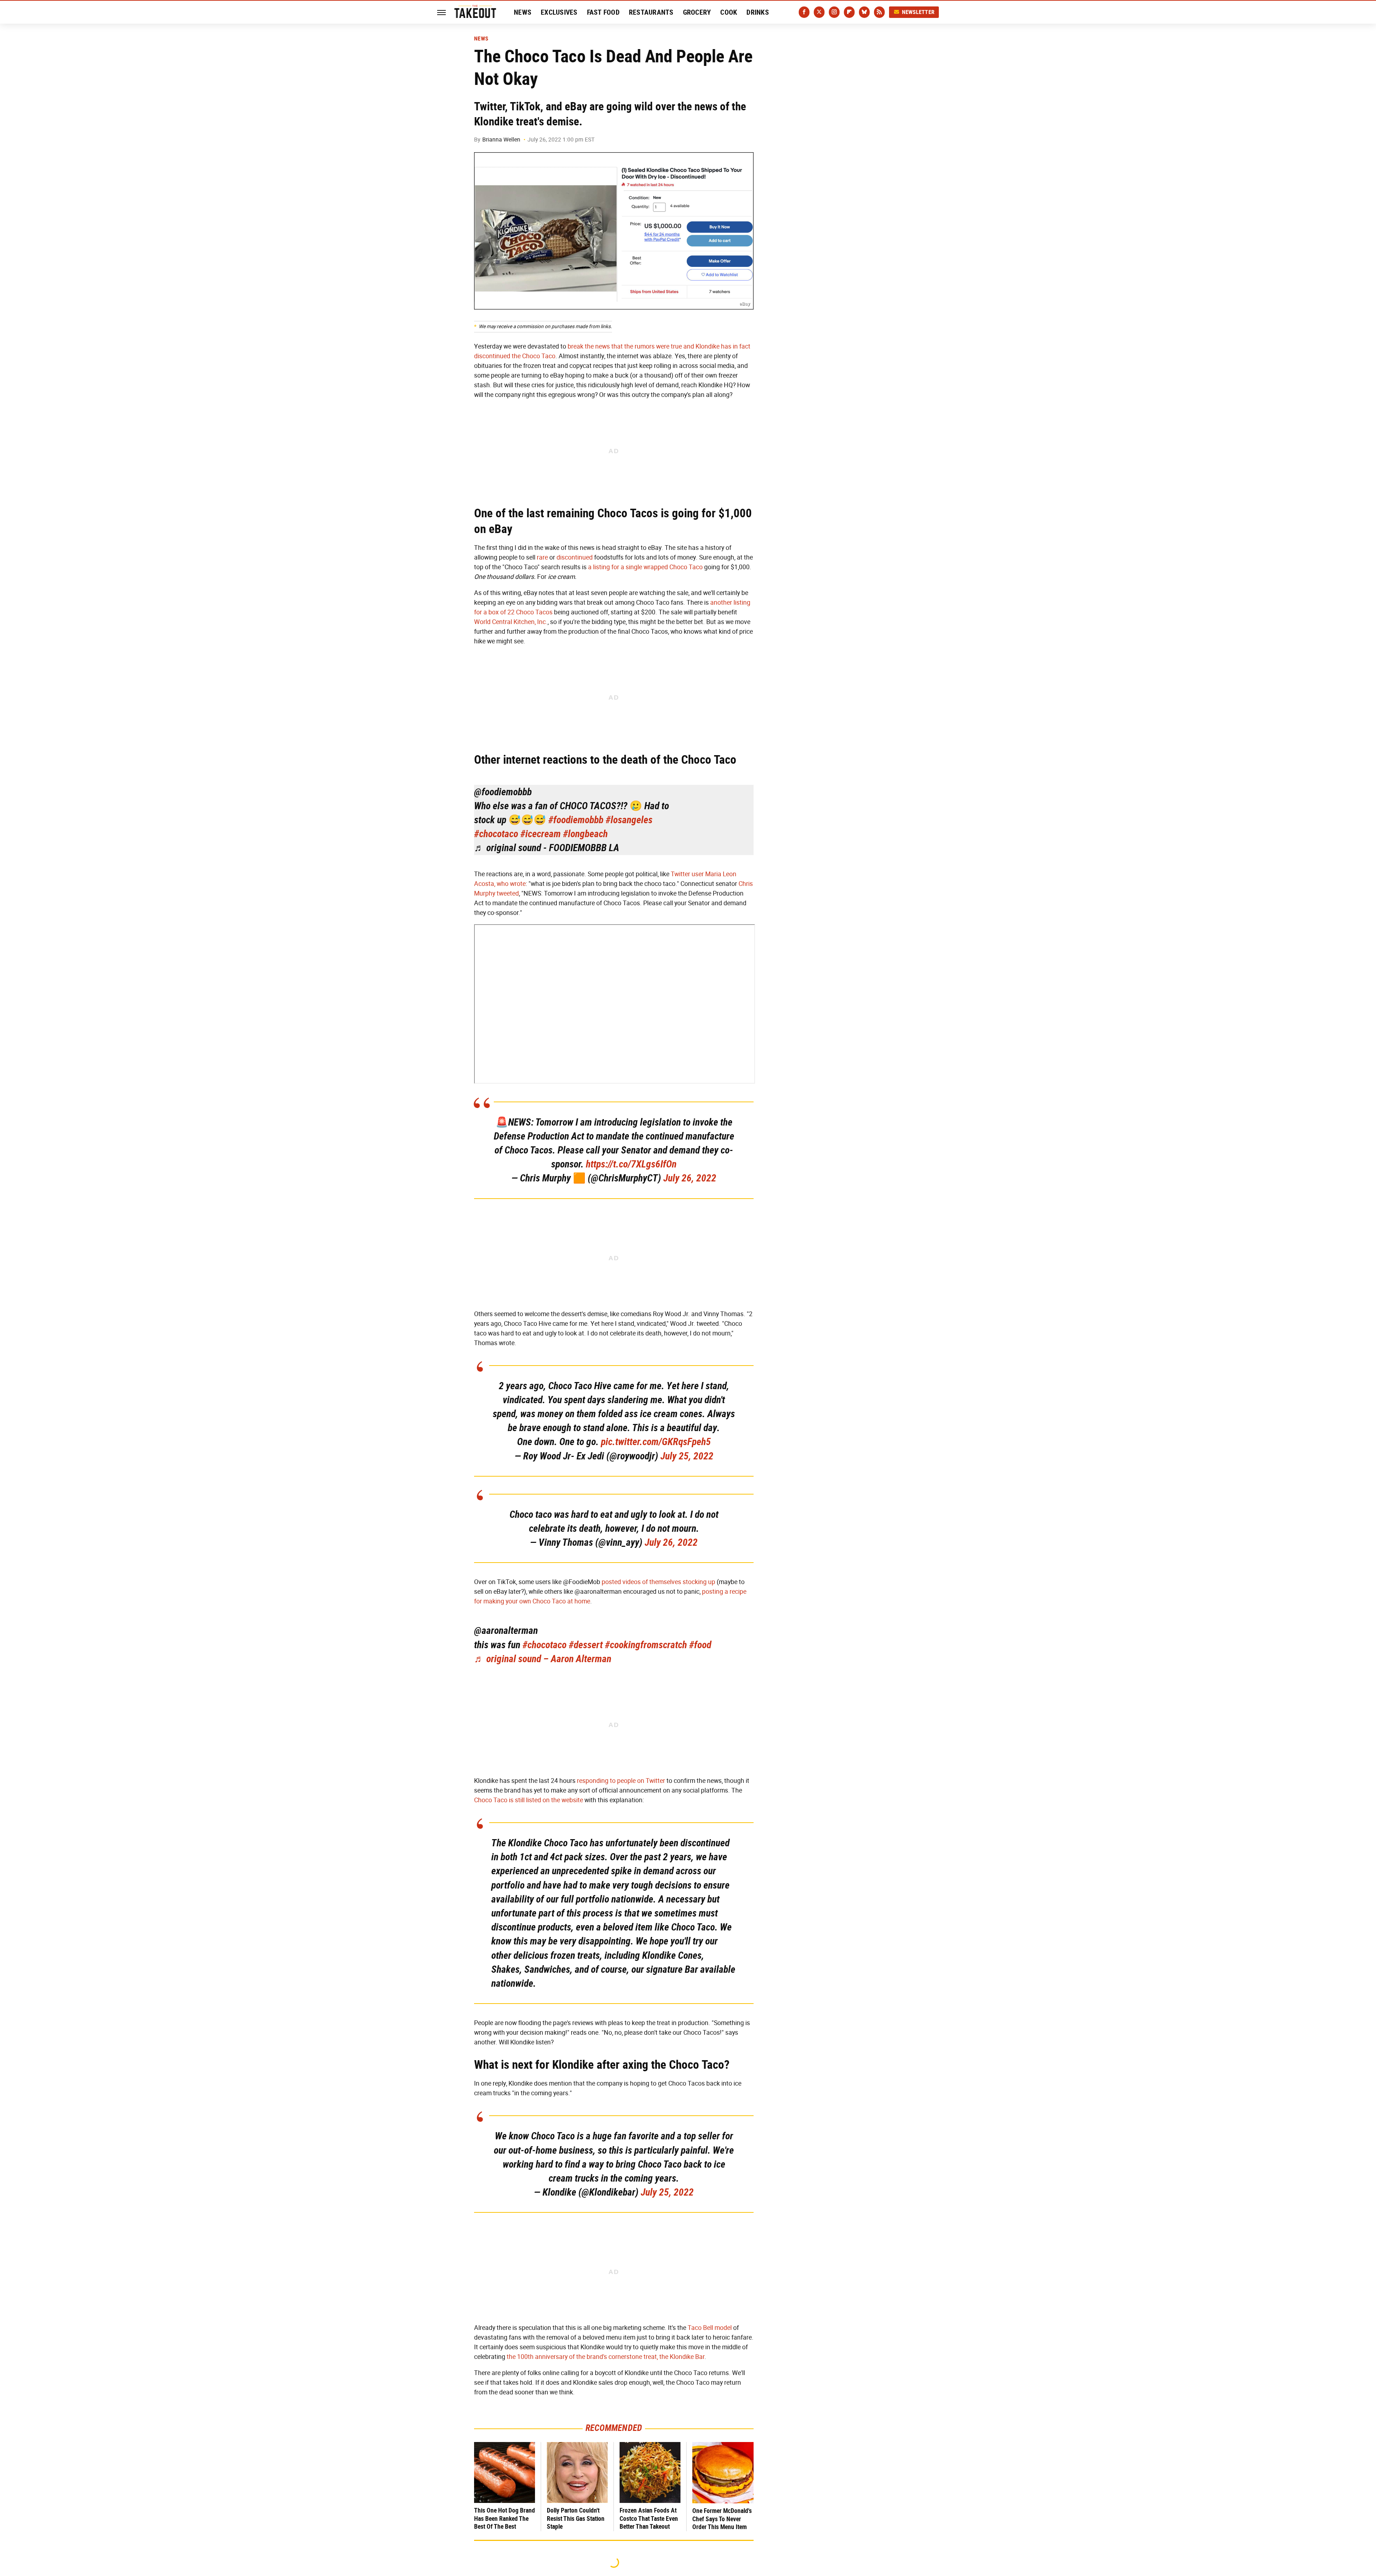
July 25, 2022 (687, 1456)
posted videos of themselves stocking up (658, 1582)
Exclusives (559, 12)
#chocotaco (496, 834)
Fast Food (603, 12)
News (523, 12)
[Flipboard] (849, 12)
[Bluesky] (864, 12)
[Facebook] (804, 12)
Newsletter (918, 12)
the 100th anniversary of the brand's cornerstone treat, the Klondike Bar (606, 2357)
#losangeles (629, 820)
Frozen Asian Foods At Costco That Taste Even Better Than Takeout (649, 2518)
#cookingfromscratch (646, 1645)
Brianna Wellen (501, 140)
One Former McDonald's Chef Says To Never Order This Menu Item (722, 2519)
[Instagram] (834, 12)
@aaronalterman (506, 1630)
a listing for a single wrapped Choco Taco (645, 567)
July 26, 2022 (690, 1178)
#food (700, 1645)
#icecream (541, 834)
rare (542, 557)
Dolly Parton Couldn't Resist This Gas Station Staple (576, 2518)
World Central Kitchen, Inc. (511, 622)
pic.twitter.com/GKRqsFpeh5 (656, 1442)
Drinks (758, 12)
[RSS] (879, 12)
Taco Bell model (710, 2328)
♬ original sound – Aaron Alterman (543, 1659)
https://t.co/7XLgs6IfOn (631, 1164)
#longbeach (585, 834)
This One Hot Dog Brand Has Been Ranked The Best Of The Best (505, 2518)
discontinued (575, 557)
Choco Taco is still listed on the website (529, 1800)
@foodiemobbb (503, 792)
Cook (729, 12)
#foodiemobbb (576, 820)
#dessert (586, 1645)
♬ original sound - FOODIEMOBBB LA (547, 848)
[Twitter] (819, 12)
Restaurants (651, 12)
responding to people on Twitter (621, 1781)
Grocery (697, 12)
